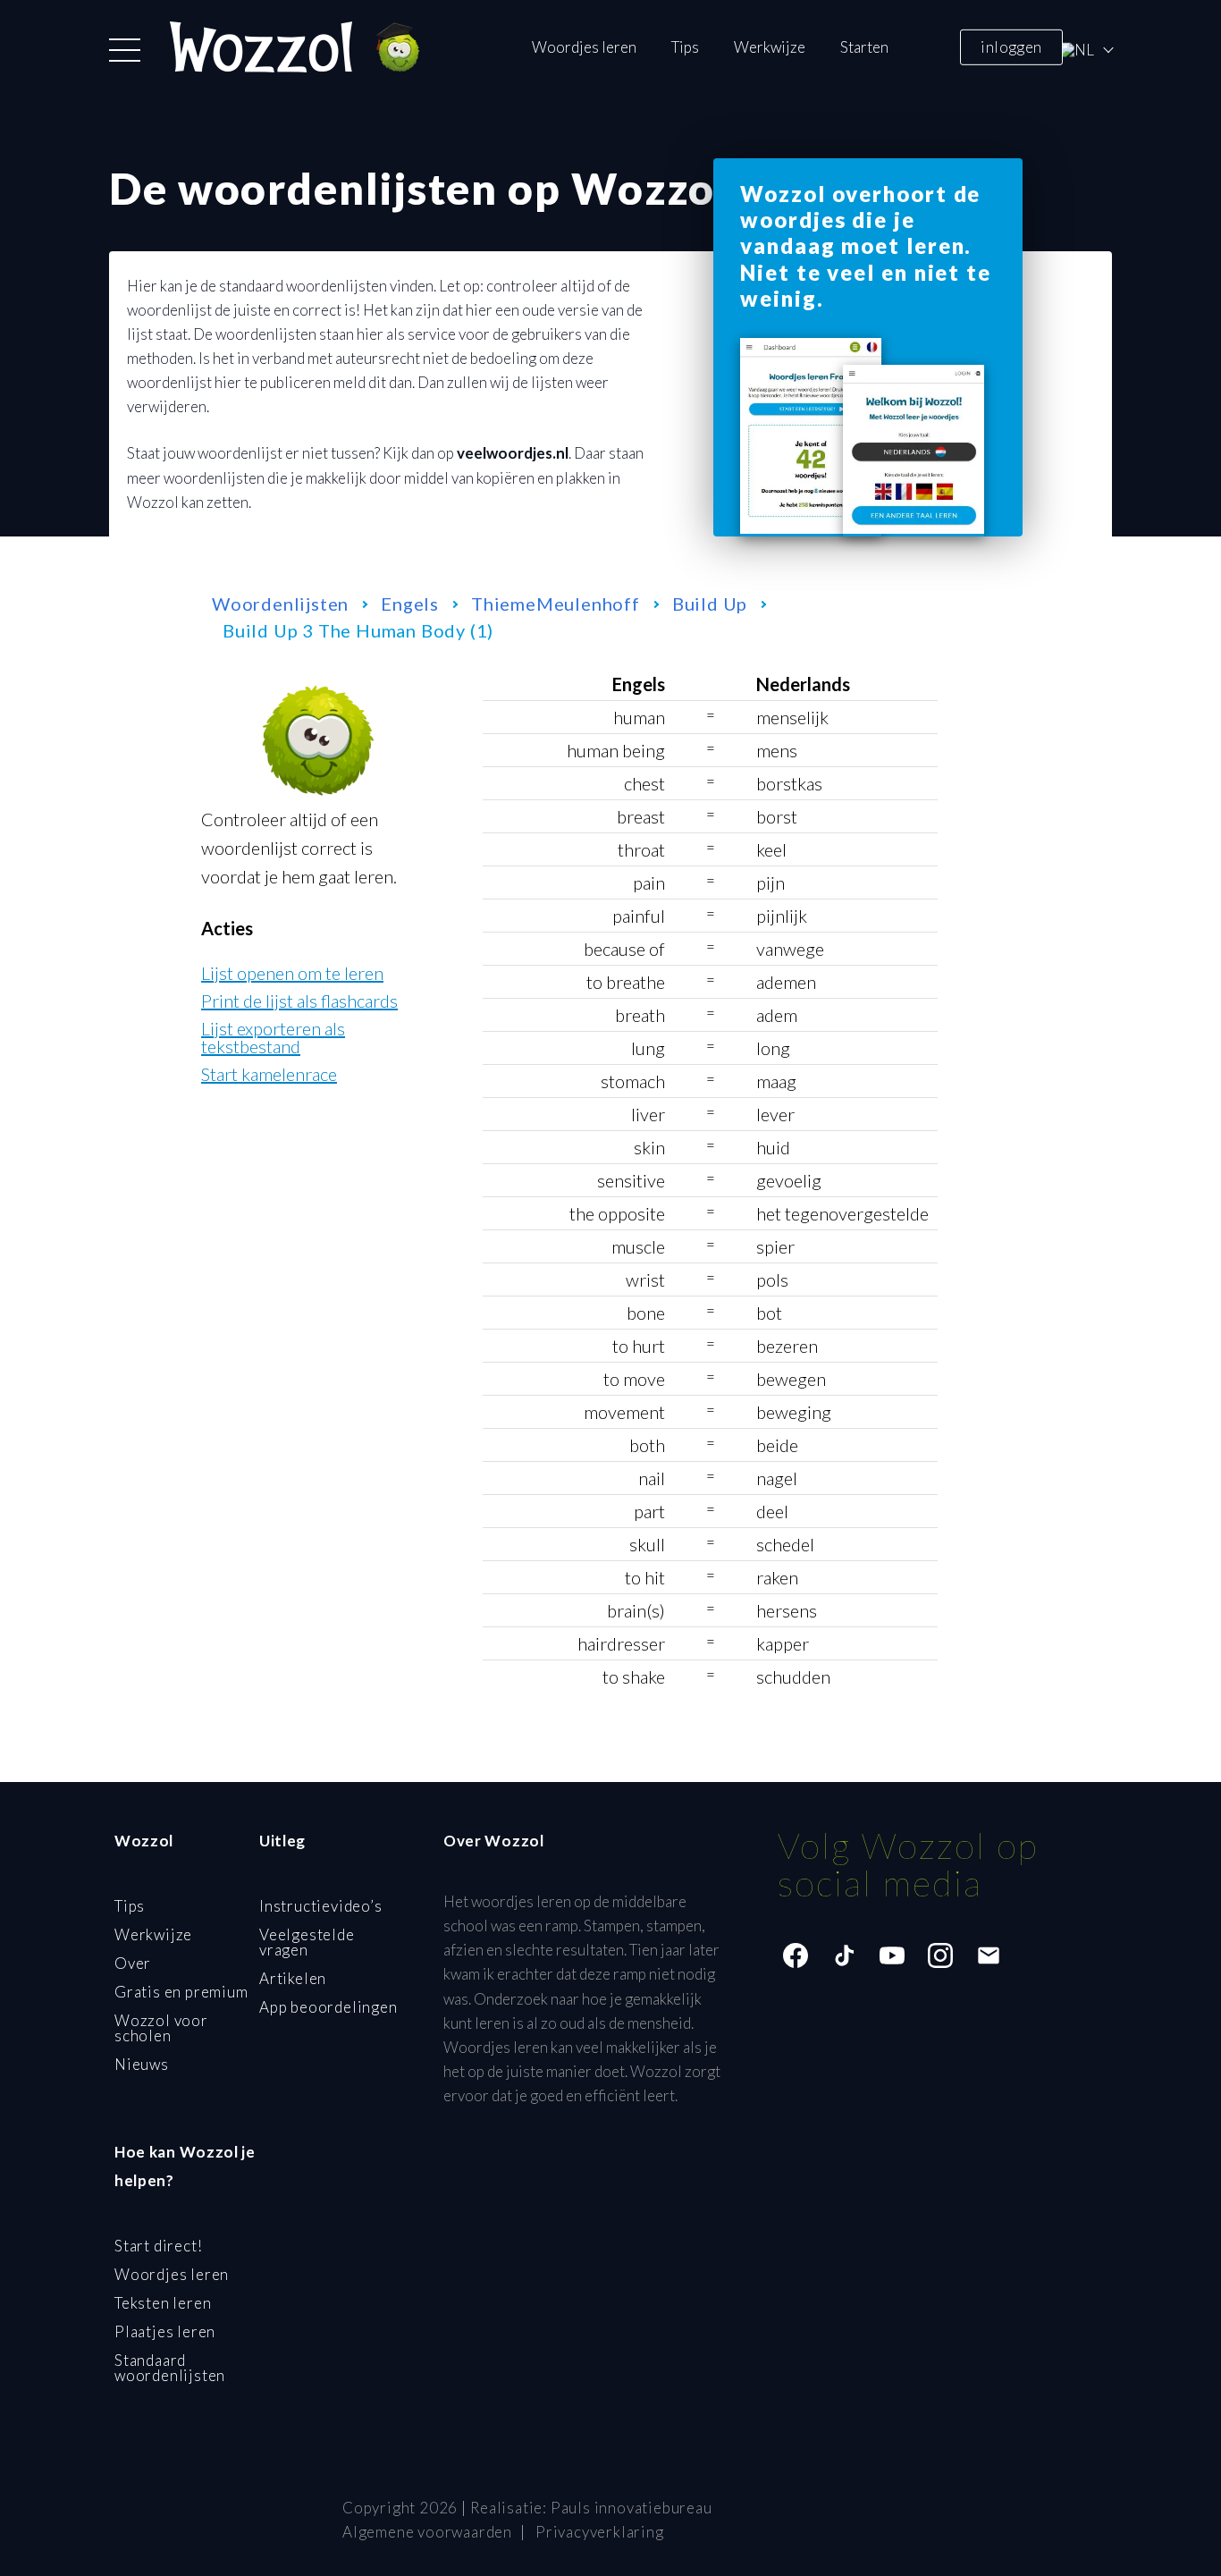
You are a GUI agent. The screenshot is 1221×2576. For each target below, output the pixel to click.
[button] (125, 50)
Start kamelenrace (269, 1074)
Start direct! (158, 2246)
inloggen (1011, 46)
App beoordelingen (328, 2007)
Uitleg (282, 1841)
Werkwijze (770, 47)
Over (133, 1963)
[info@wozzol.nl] (989, 1955)
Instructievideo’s (321, 1906)
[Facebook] (796, 1955)
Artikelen (293, 1978)
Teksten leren (163, 2303)
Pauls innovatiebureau (632, 2508)
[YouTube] (892, 1955)
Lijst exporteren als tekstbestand (273, 1037)
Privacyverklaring (600, 2532)
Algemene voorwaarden (427, 2532)
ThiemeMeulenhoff (556, 604)
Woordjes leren (584, 47)
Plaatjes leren (165, 2331)
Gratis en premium (181, 1992)
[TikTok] (844, 1955)
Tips (685, 47)
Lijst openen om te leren (292, 973)
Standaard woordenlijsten (170, 2368)
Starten (864, 47)
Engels (410, 604)
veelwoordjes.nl (513, 453)
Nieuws (142, 2064)
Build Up (710, 604)
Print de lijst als (299, 1001)
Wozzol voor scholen (161, 2028)
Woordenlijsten (280, 604)
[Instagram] (940, 1955)
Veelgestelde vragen (307, 1942)
